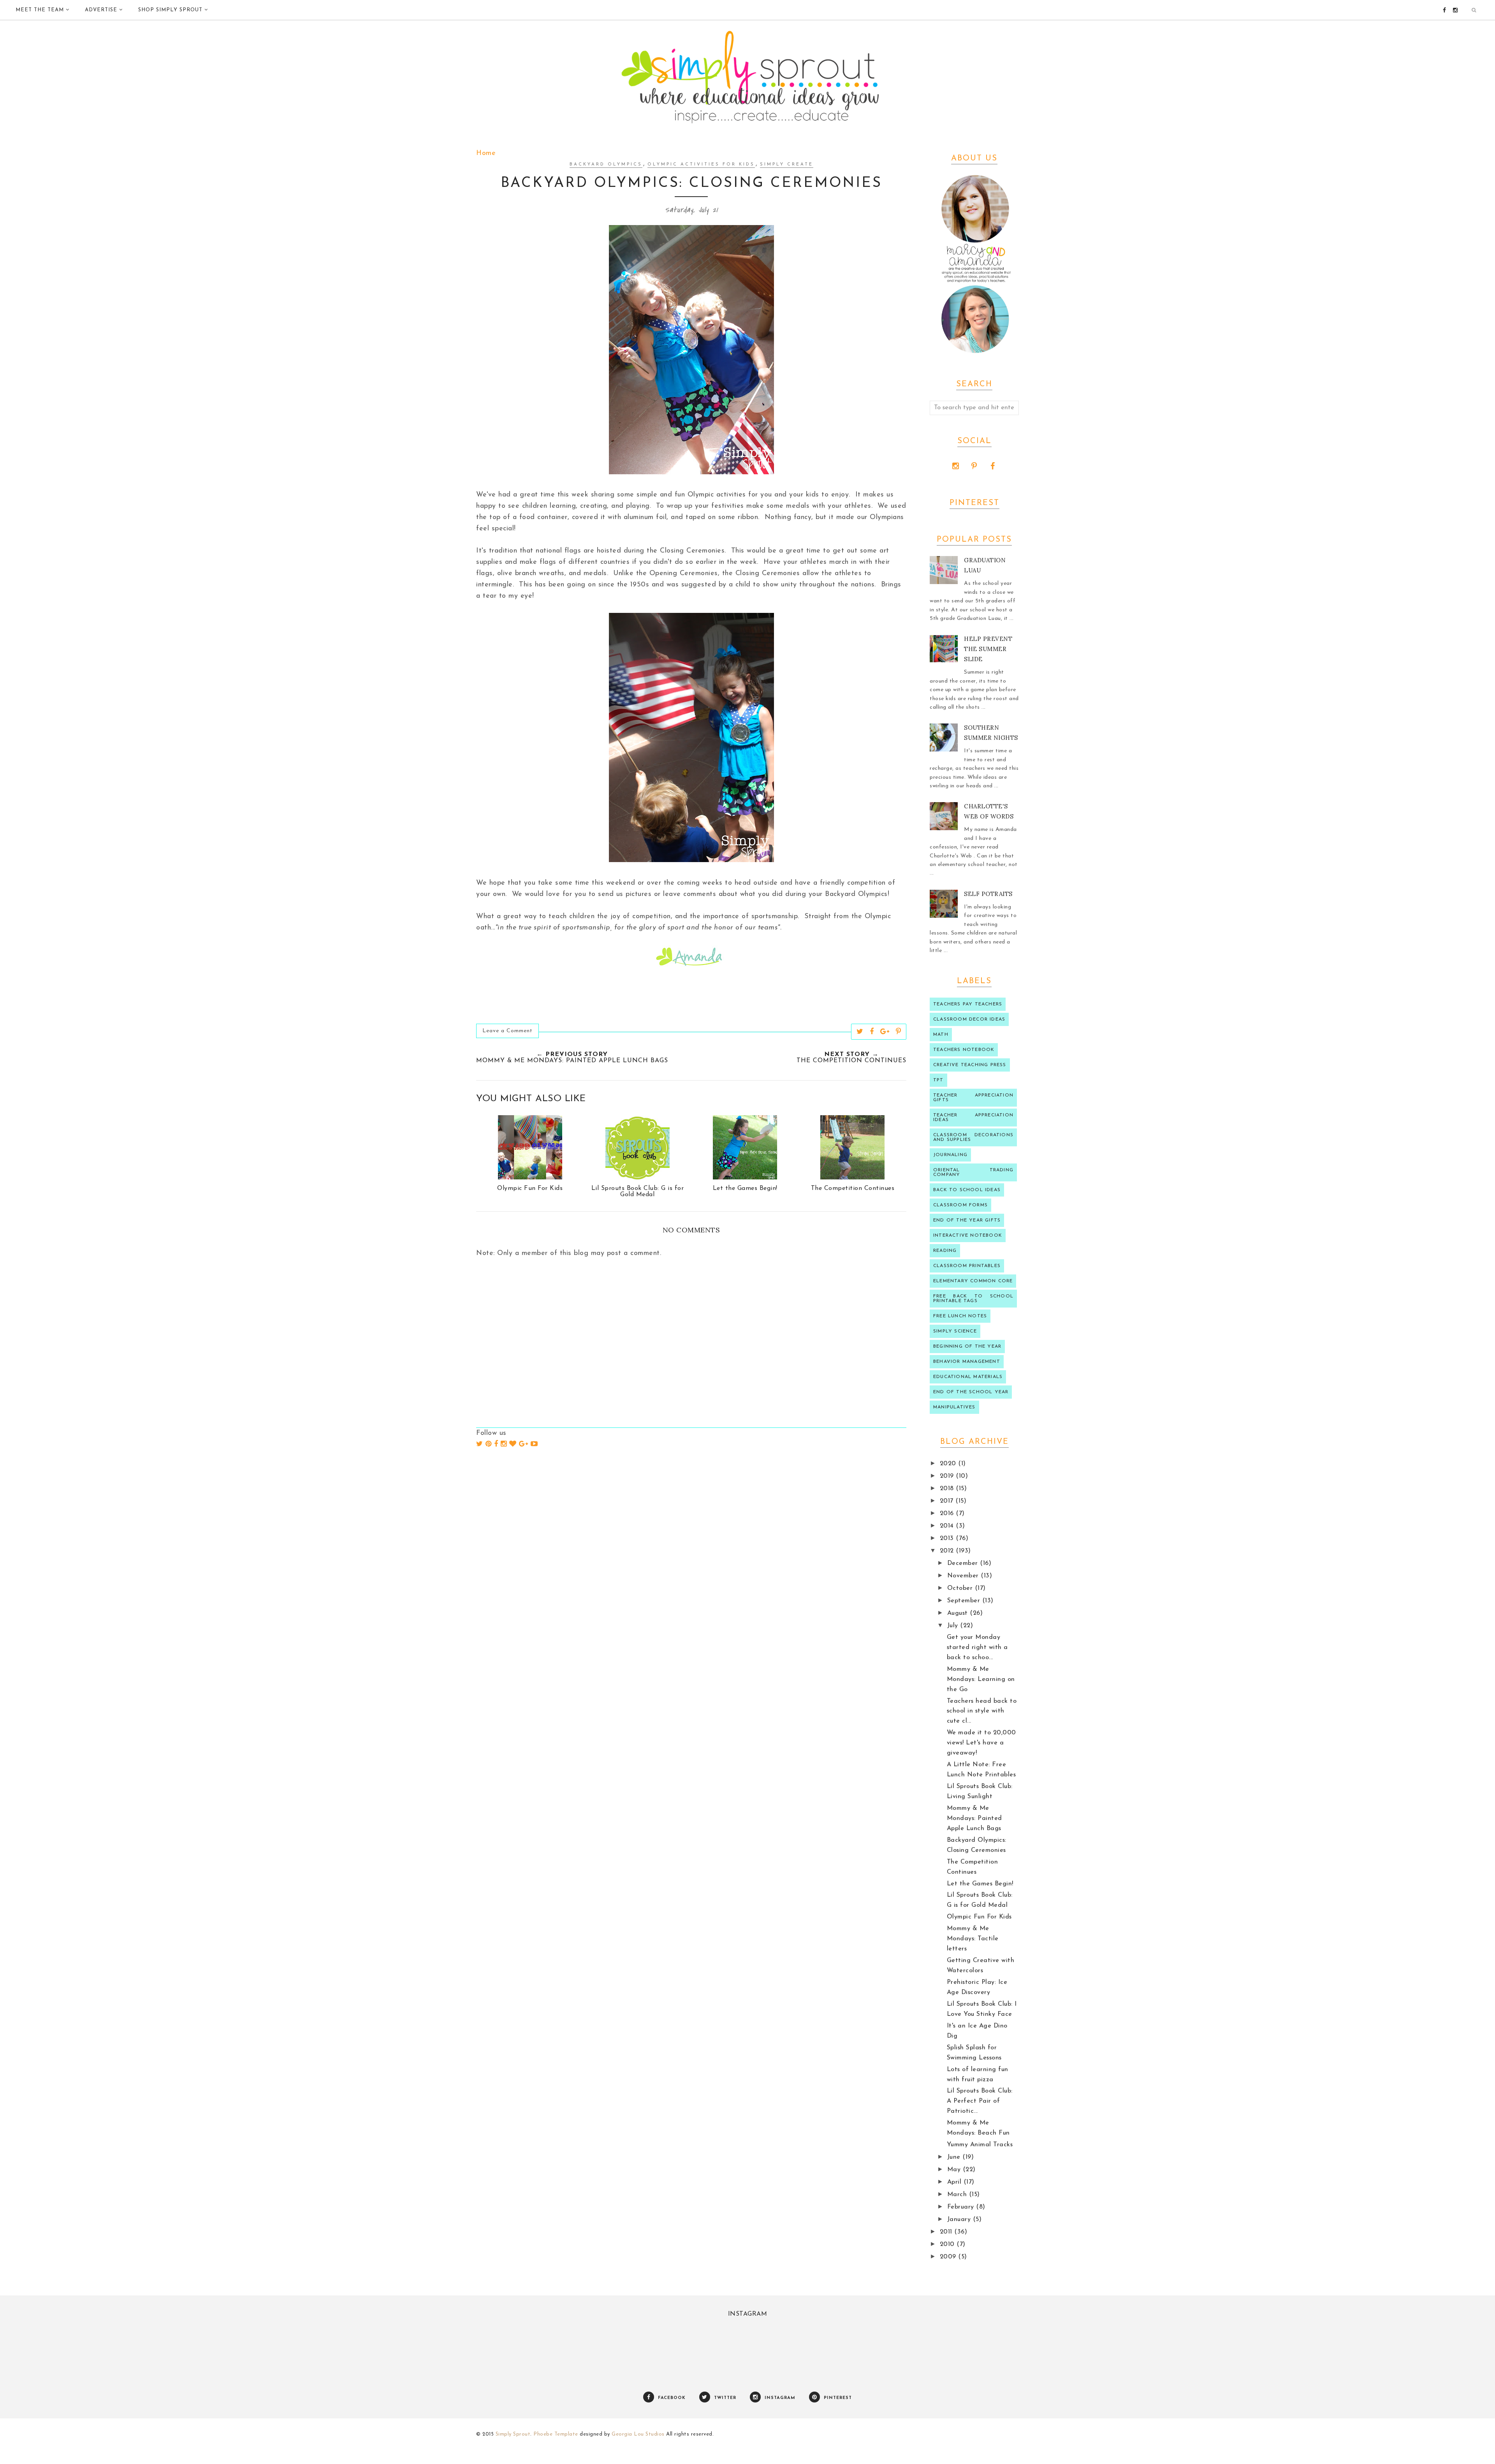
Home (486, 153)
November (964, 1576)
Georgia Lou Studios (638, 2434)
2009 (949, 2257)
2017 (948, 1501)
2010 (948, 2244)
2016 (948, 1514)
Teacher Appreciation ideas (973, 1118)
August (959, 1613)
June (955, 2157)
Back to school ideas (967, 1190)
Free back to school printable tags (973, 1299)
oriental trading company (973, 1172)
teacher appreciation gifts (973, 1098)
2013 (948, 1538)
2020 (949, 1464)
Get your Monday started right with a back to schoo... (977, 1647)
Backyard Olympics (606, 165)
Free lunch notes (960, 1316)
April (955, 2182)
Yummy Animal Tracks (980, 2145)
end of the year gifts (967, 1220)
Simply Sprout (513, 2434)
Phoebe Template (556, 2434)
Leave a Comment (507, 1031)
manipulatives (954, 1407)
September (965, 1601)
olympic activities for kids (701, 165)
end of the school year (971, 1392)
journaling (950, 1155)
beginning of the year (967, 1346)
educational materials (968, 1377)
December (964, 1563)
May (955, 2170)
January (960, 2219)
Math (941, 1035)
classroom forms (960, 1205)
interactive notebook (968, 1236)
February (962, 2207)
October (961, 1588)
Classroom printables (967, 1266)
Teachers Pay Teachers (968, 1004)
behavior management (967, 1362)
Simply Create (787, 165)
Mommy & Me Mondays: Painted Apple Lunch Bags (974, 1818)
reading (945, 1251)
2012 (948, 1551)
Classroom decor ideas (969, 1019)
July (954, 1626)
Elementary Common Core (973, 1281)
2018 (948, 1489)
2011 (947, 2232)
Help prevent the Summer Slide (988, 649)
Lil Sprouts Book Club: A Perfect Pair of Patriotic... (980, 2101)
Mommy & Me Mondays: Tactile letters (973, 1939)
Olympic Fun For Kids (979, 1917)
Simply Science (955, 1331)
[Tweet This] (860, 1031)
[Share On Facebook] (872, 1031)
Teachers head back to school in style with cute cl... (982, 1711)
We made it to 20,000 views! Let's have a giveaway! (981, 1743)
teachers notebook (964, 1050)
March (958, 2195)
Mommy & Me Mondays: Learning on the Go (981, 1679)
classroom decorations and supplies (973, 1137)
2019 (948, 1476)
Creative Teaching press (970, 1065)
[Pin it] (899, 1031)
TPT (938, 1080)
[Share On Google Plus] (885, 1031)
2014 (948, 1526)
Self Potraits (988, 894)
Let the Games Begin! (980, 1884)
